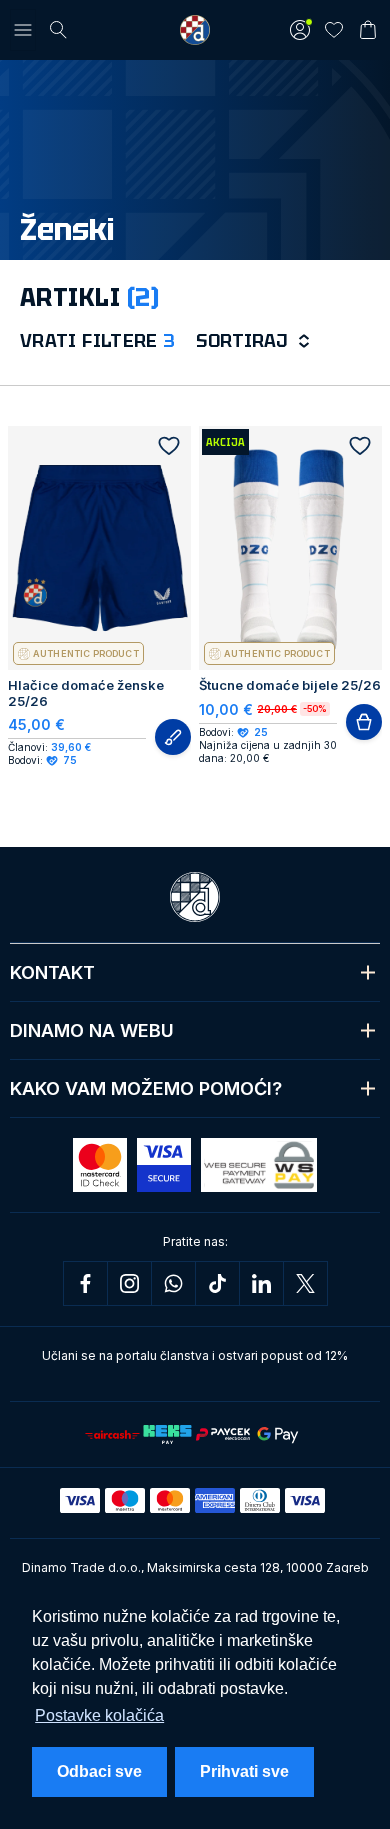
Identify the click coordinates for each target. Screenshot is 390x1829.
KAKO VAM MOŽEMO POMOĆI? (146, 1088)
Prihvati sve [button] (244, 1771)
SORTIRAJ (241, 340)
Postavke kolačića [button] (99, 1715)
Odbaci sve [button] (99, 1771)
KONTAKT (52, 972)
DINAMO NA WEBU (92, 1030)
